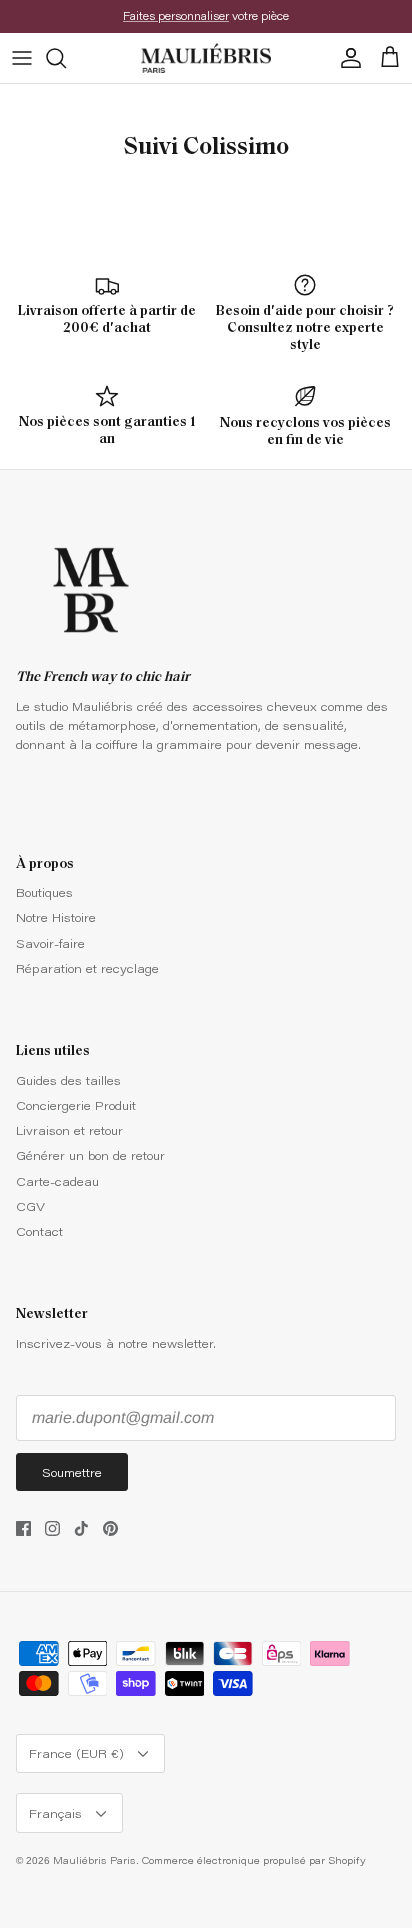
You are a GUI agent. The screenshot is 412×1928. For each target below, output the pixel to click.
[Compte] (346, 58)
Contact (39, 1231)
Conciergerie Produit (76, 1105)
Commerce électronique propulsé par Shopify (254, 1860)
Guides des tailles (68, 1080)
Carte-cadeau (57, 1181)
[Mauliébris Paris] (206, 58)
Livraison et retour (69, 1130)
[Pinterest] (110, 1528)
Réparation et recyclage (87, 968)
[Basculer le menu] (22, 58)
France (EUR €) (76, 1753)
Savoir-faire (50, 943)
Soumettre (72, 1472)
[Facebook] (23, 1528)
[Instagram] (52, 1528)
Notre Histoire (56, 917)
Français (55, 1813)
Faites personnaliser (176, 15)
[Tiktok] (81, 1528)
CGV (30, 1206)
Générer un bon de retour (90, 1155)
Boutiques (44, 892)
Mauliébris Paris (94, 1860)
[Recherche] (66, 58)
